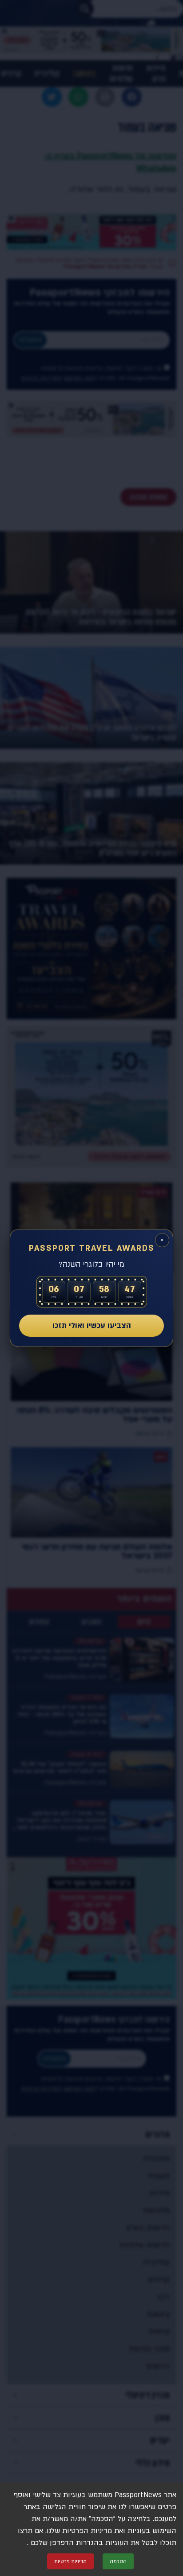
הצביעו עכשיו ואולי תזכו (92, 1325)
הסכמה (118, 2561)
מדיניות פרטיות (70, 2561)
